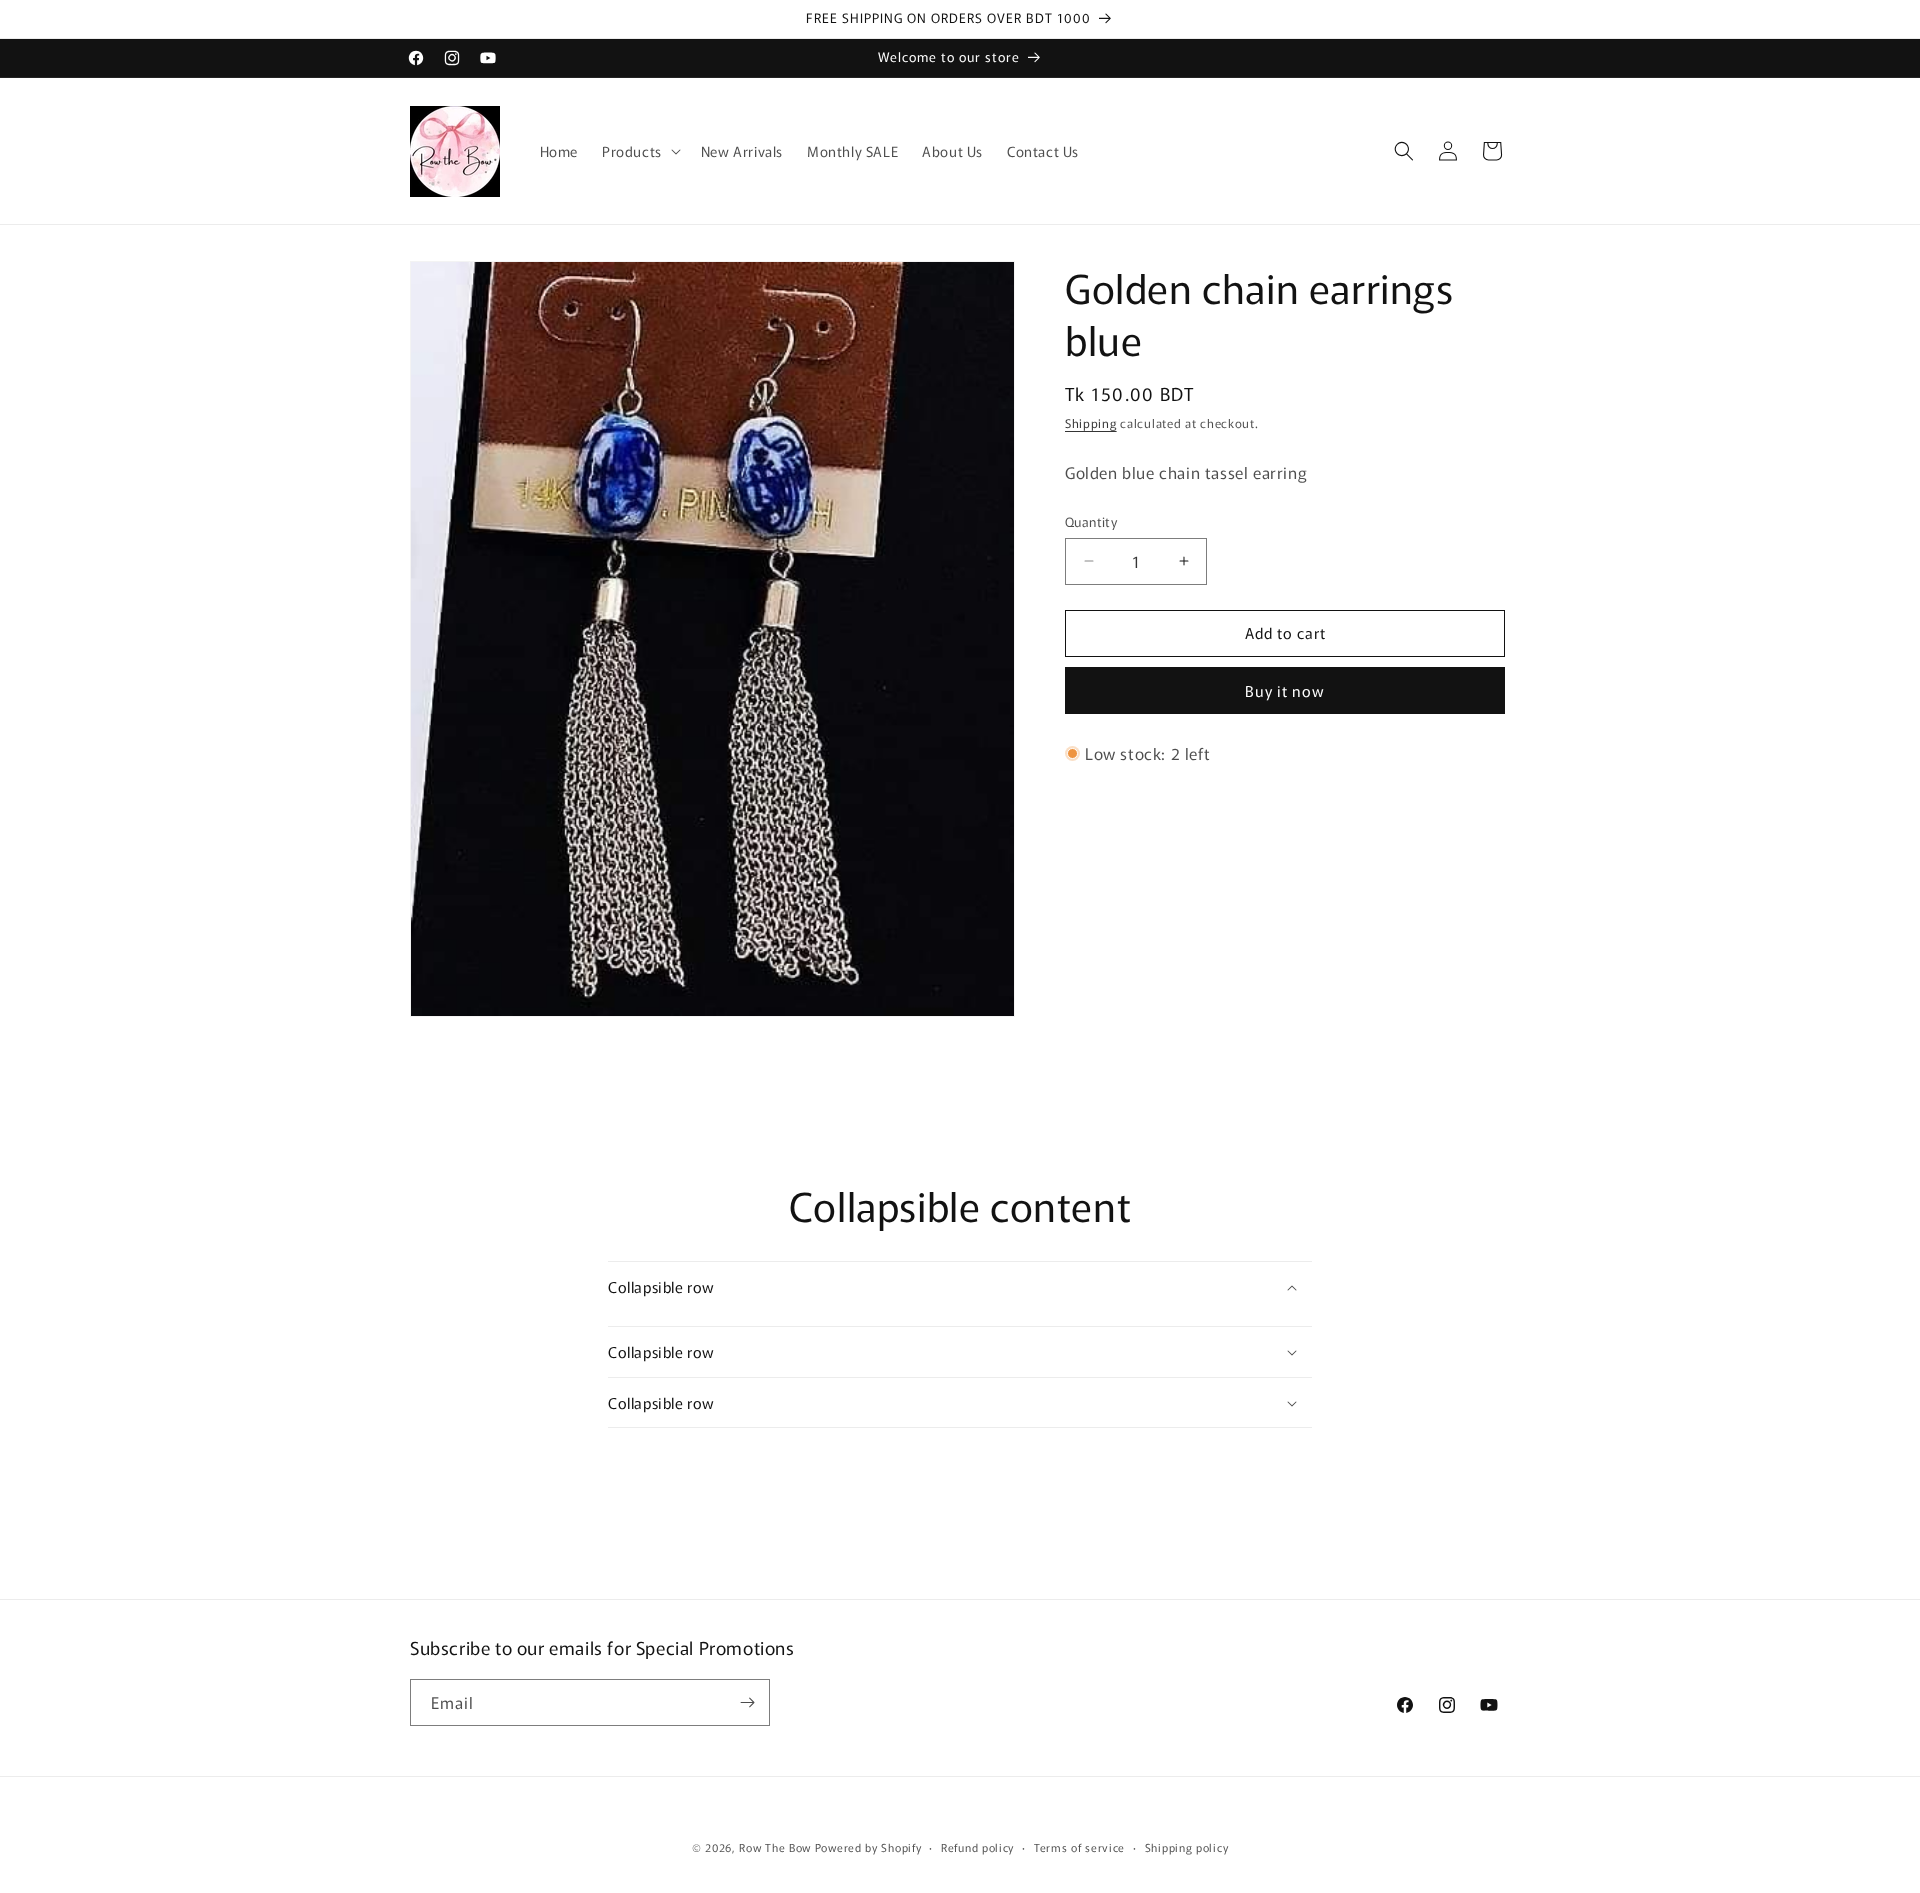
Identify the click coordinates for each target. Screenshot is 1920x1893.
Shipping (1091, 422)
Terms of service (1079, 1847)
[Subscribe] (747, 1702)
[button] (639, 151)
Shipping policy (1187, 1847)
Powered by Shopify (868, 1847)
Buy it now (1285, 690)
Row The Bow (775, 1847)
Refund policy (977, 1847)
